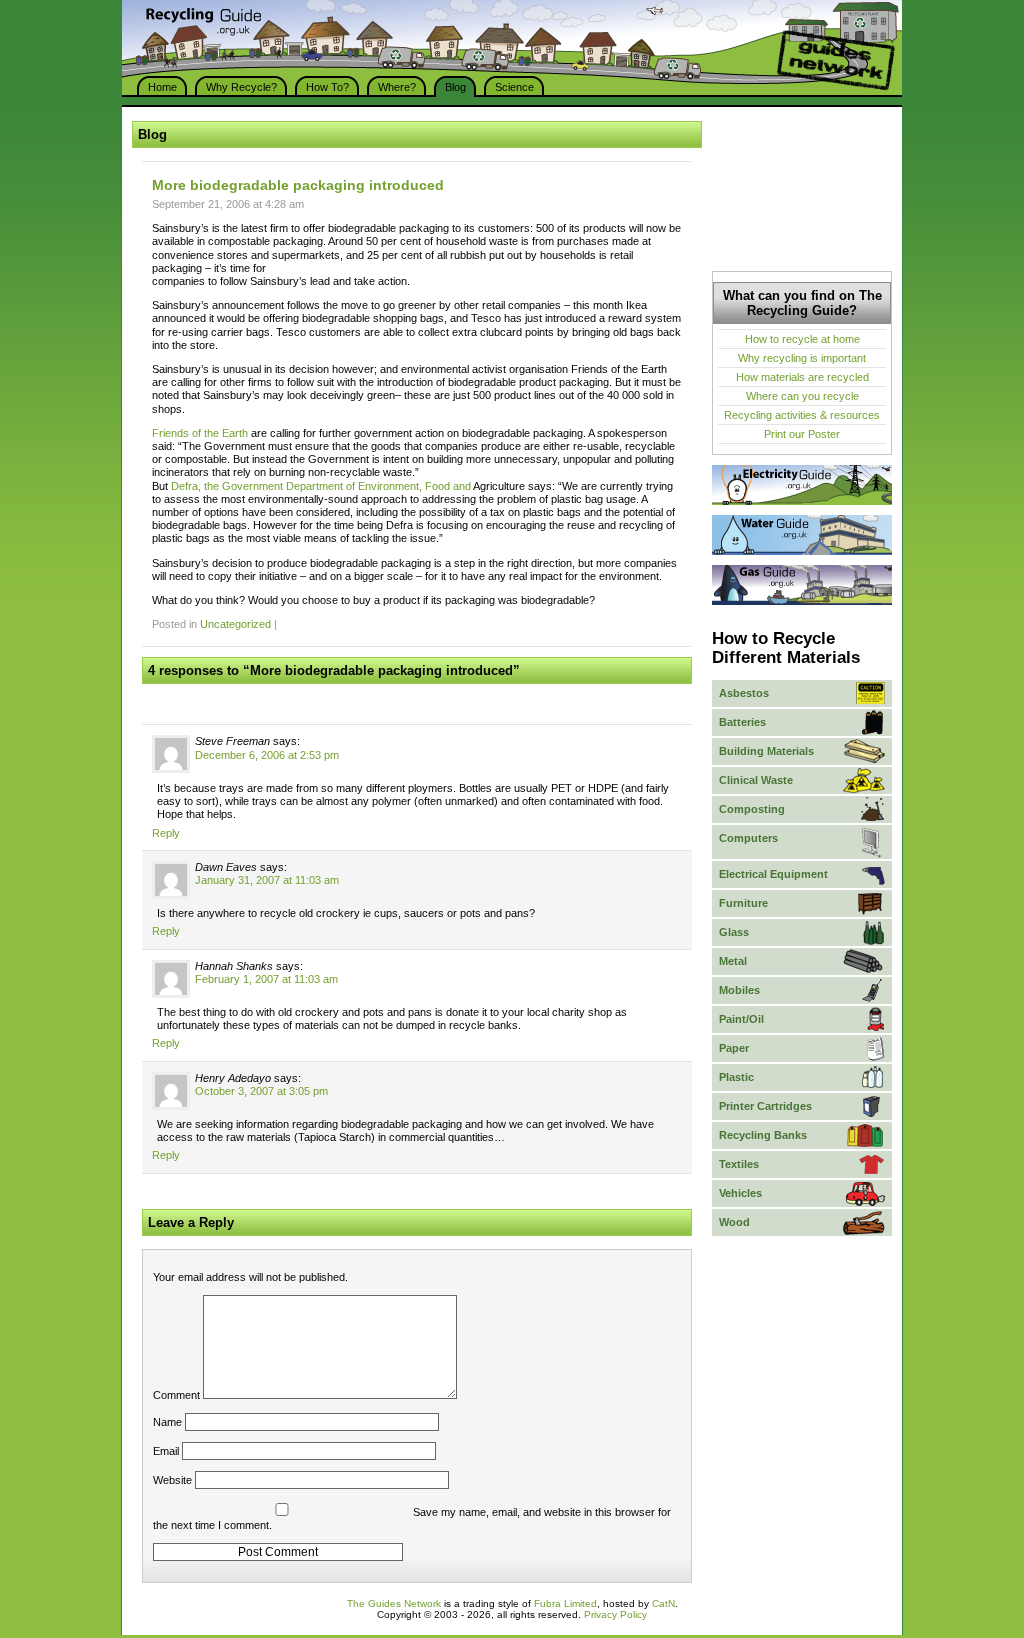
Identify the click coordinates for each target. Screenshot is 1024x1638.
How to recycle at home (802, 339)
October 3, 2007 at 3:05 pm (261, 1091)
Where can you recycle (802, 396)
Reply (166, 833)
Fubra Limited (565, 1603)
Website (172, 1480)
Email (166, 1451)
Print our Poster (802, 434)
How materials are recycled (802, 377)
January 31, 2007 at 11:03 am (267, 880)
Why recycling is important (802, 358)
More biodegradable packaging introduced (298, 185)
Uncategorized (235, 624)
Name (167, 1422)
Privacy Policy (615, 1614)
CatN (663, 1603)
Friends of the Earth (200, 433)
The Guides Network (394, 1603)
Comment (176, 1395)
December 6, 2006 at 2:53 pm (267, 755)
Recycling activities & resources (802, 415)
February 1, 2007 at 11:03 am (266, 979)
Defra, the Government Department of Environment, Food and (322, 486)
